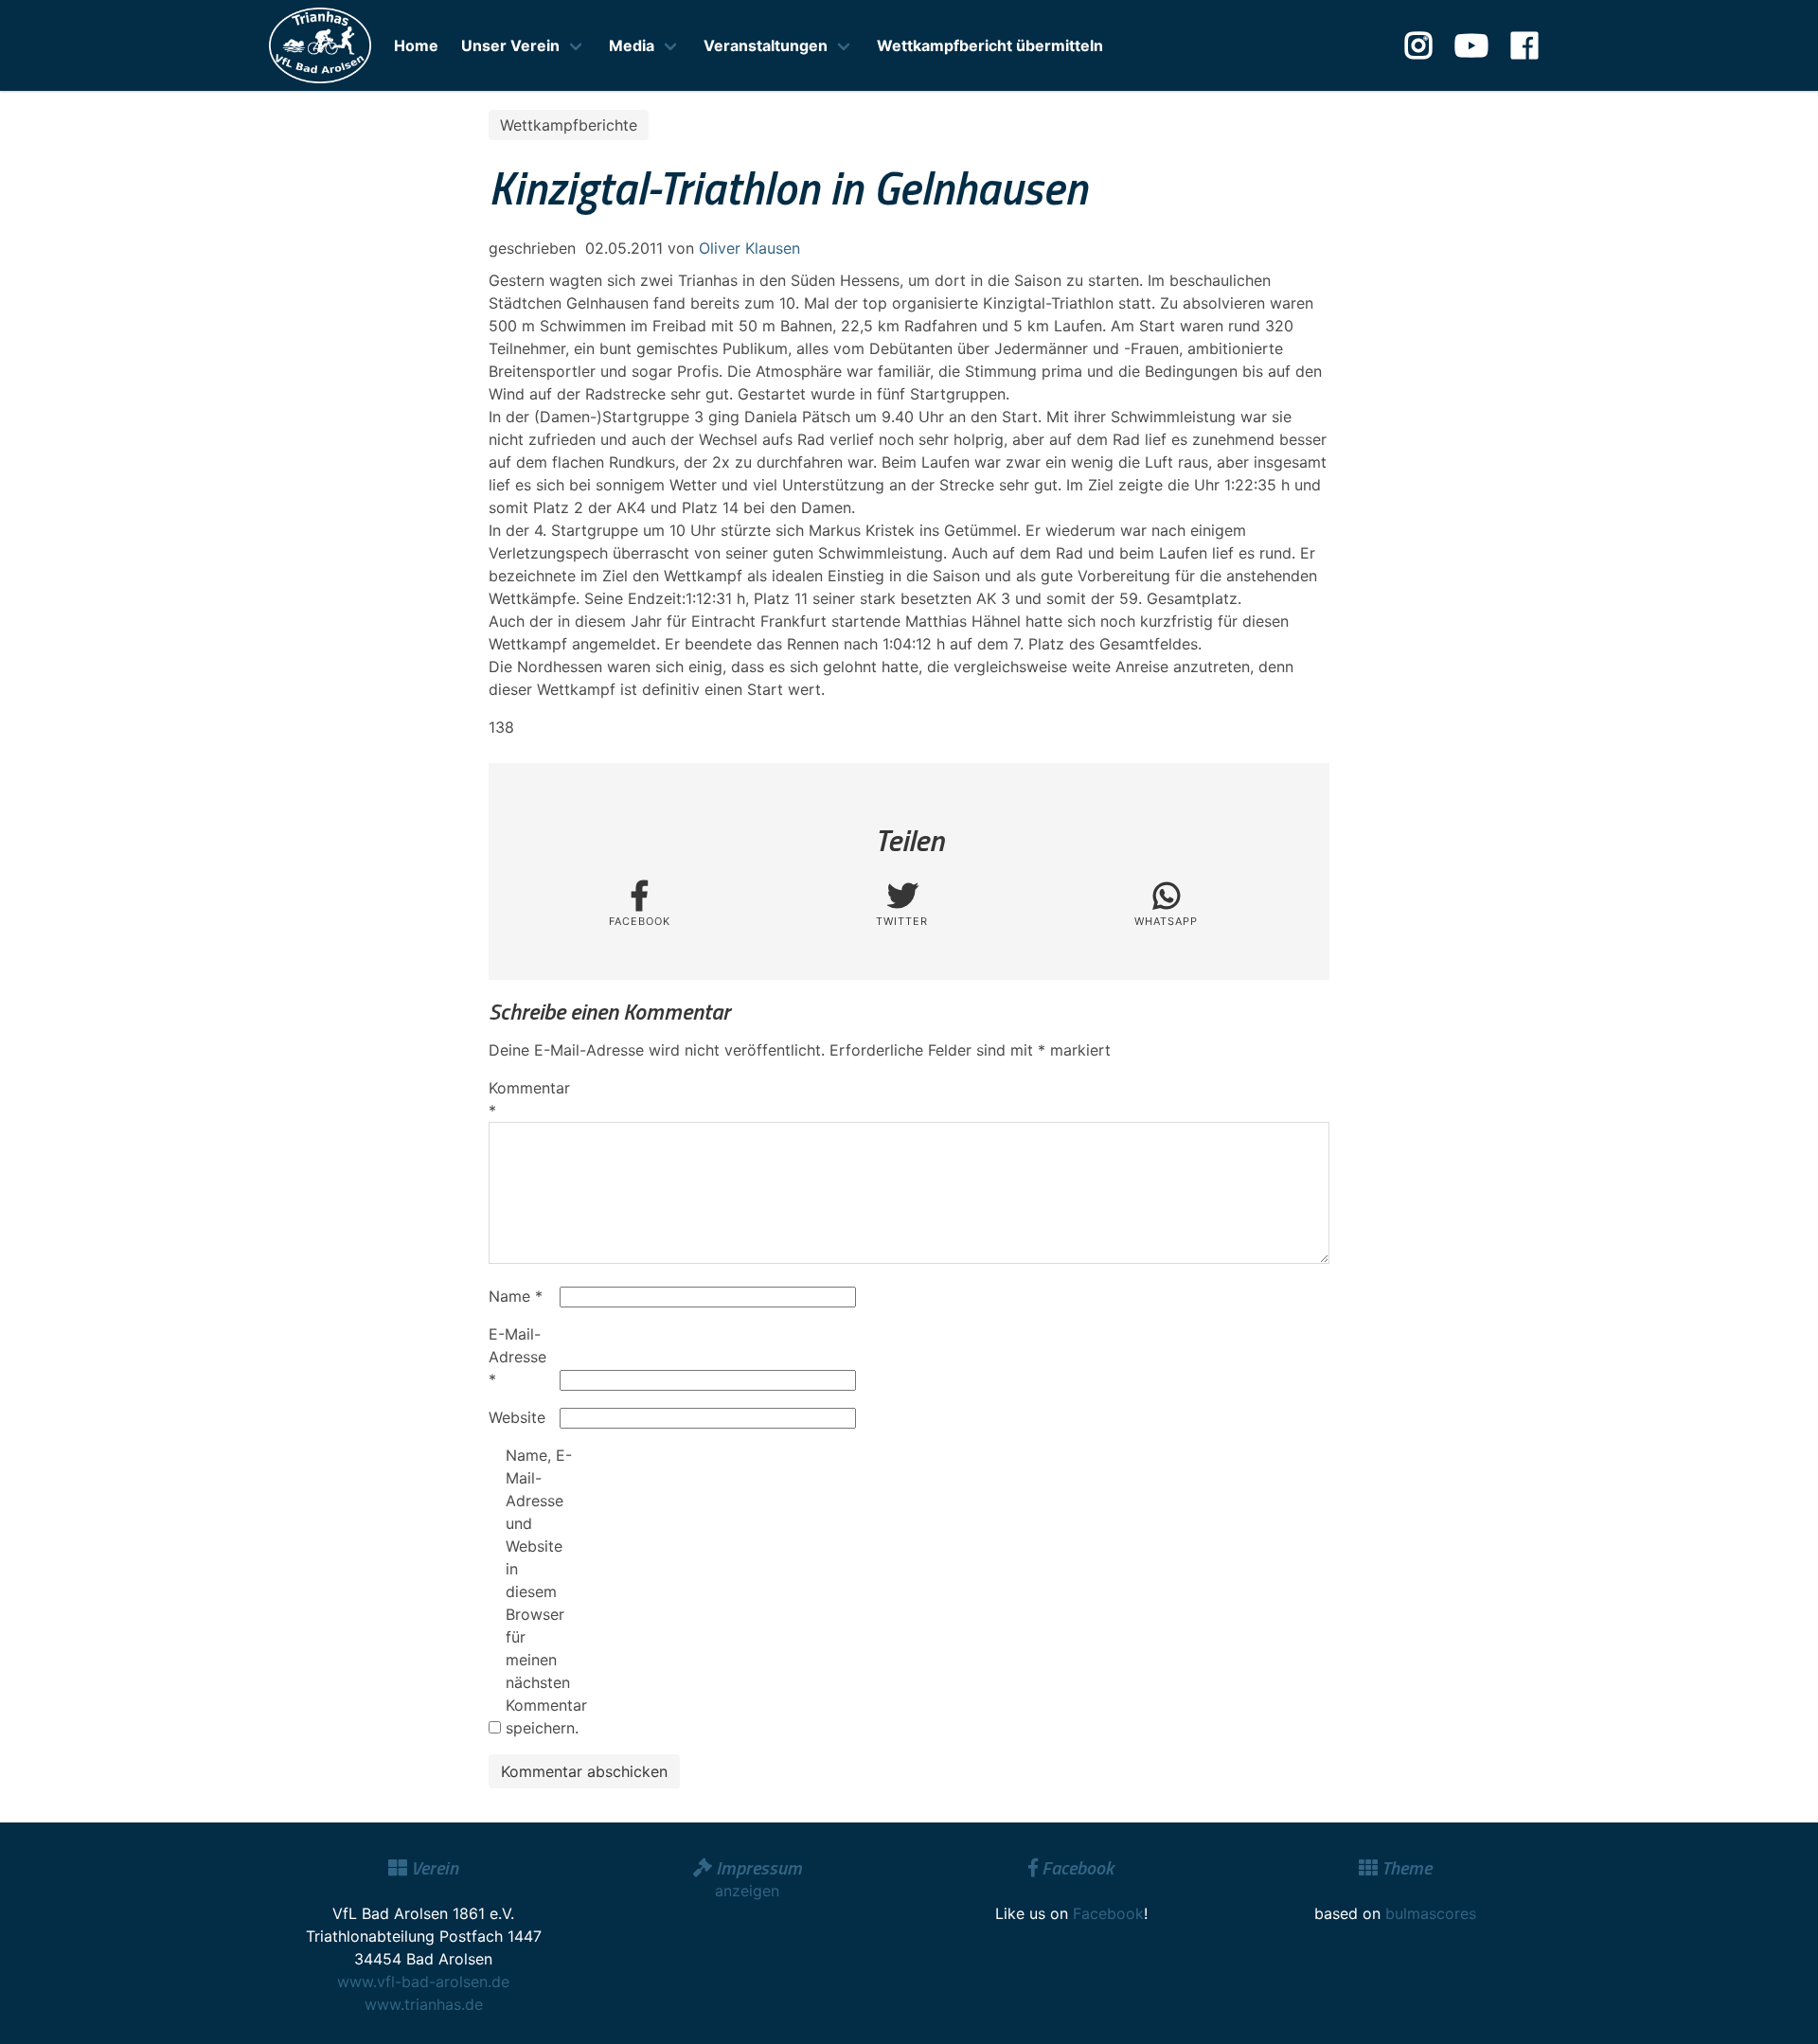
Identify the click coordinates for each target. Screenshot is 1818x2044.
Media (632, 45)
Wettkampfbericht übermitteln (990, 45)
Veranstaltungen (766, 45)
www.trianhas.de (424, 2004)
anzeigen (747, 1891)
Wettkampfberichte (569, 125)
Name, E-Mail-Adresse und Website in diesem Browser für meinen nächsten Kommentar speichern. (539, 1591)
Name (516, 1296)
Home (416, 45)
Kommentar (522, 1099)
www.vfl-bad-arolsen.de (423, 1982)
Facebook (1108, 1913)
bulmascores (1431, 1913)
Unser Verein (510, 45)
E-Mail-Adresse (517, 1357)
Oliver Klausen (749, 248)
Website (517, 1417)
